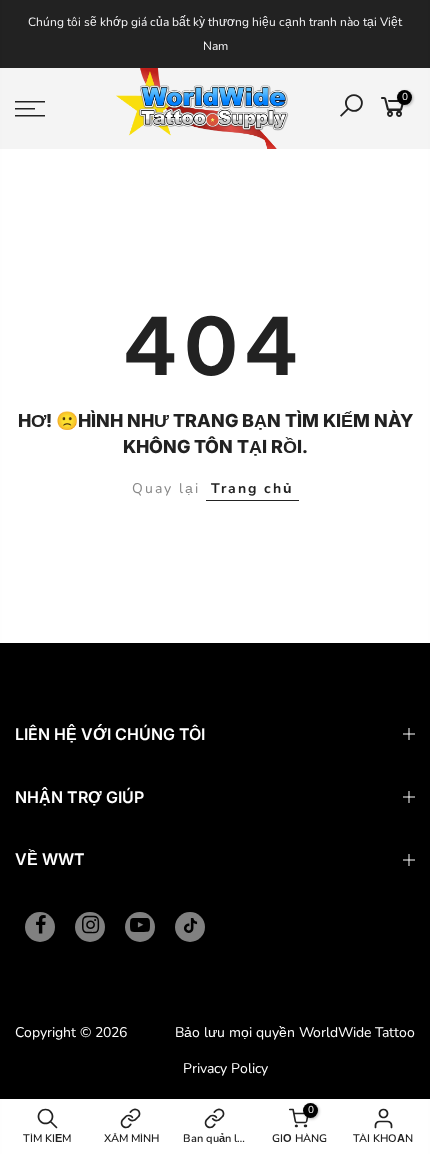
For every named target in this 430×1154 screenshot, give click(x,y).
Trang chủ (252, 488)
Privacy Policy (225, 1068)
